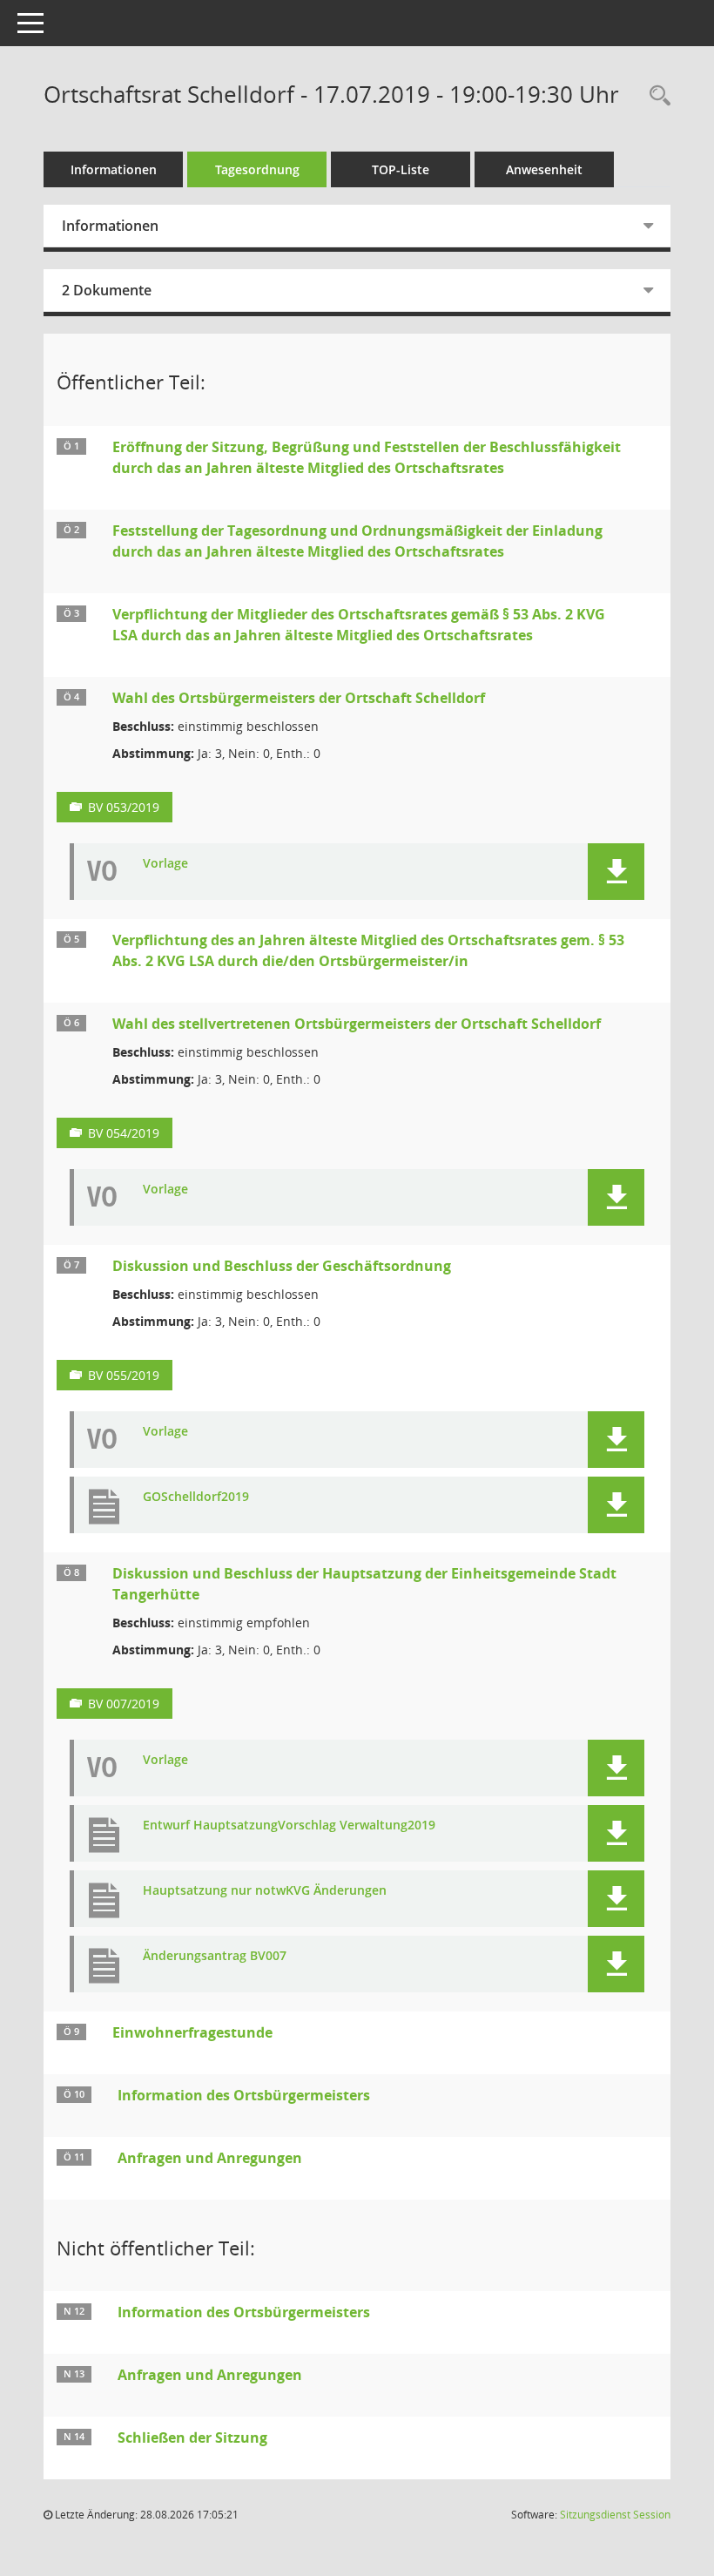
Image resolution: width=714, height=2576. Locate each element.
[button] (616, 872)
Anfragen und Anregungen (210, 2158)
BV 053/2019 (124, 807)
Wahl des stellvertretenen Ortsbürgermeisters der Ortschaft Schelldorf (357, 1024)
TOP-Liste (401, 169)
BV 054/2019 (124, 1133)
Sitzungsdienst (615, 2515)
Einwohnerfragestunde (192, 2032)
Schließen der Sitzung (192, 2437)
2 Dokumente (107, 290)
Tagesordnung (257, 169)
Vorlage (165, 864)
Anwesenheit (544, 169)
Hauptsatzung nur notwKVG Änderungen (265, 1891)
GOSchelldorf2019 (196, 1497)
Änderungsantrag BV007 (215, 1956)
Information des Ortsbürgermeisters (244, 2095)
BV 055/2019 (124, 1375)
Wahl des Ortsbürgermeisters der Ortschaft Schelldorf (299, 698)
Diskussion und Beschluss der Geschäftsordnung (282, 1266)
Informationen (114, 169)
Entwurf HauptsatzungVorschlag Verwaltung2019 (289, 1826)
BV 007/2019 (124, 1704)
